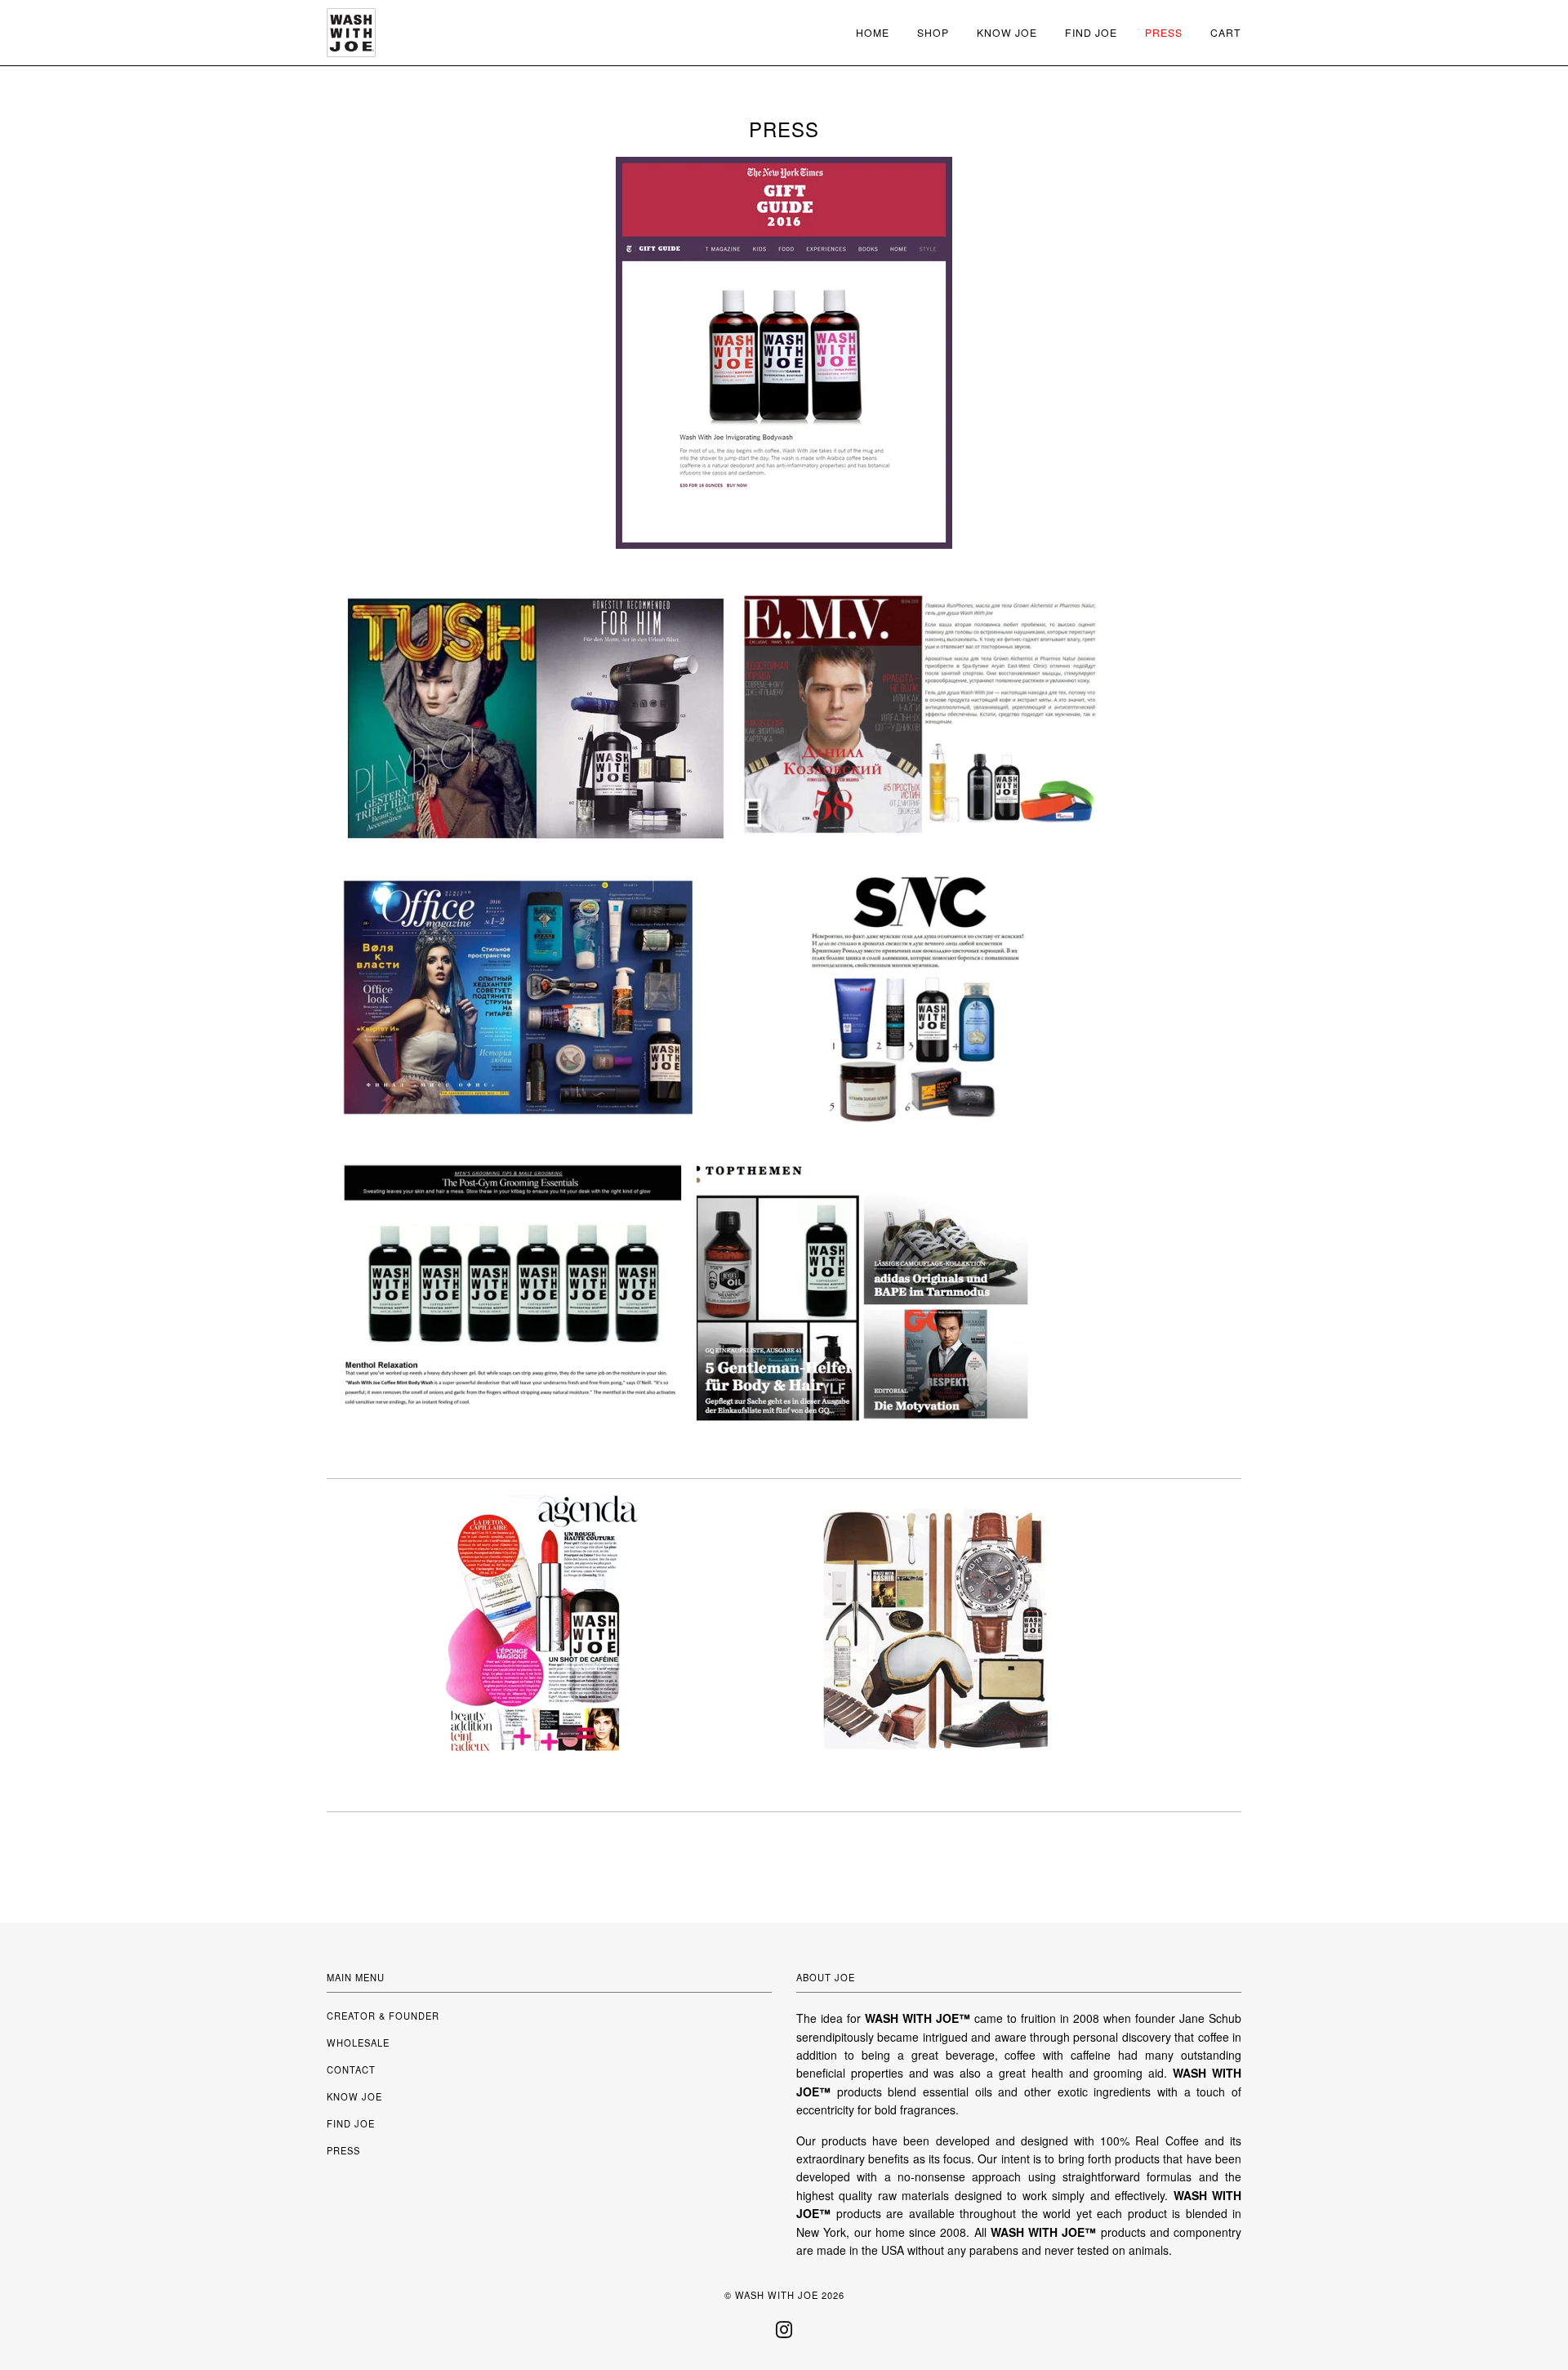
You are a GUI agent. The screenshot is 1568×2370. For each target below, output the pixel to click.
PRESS (343, 2150)
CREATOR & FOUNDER (383, 2016)
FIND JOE (351, 2123)
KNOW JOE (354, 2096)
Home (873, 32)
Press (1164, 32)
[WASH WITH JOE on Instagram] (784, 2334)
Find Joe (1091, 32)
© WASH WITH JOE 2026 (784, 2295)
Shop (933, 32)
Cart (1226, 32)
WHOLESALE (358, 2043)
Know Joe (1007, 32)
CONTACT (351, 2069)
